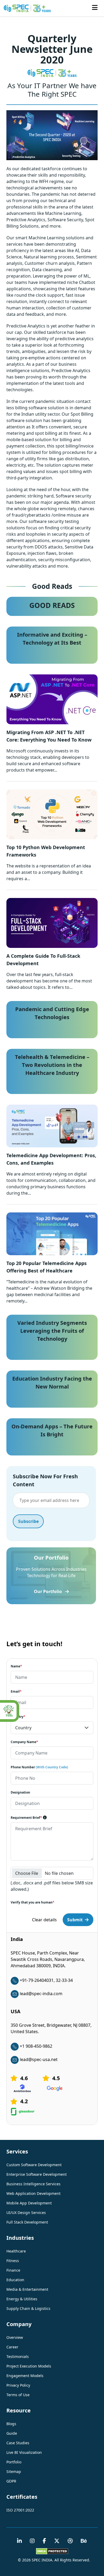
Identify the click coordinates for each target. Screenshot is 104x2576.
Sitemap (14, 2471)
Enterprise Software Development (37, 2174)
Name (16, 1666)
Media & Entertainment (27, 2289)
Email (16, 1691)
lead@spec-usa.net (39, 2059)
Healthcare (16, 2251)
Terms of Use (18, 2395)
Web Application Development (33, 2193)
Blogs (11, 2424)
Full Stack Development (27, 2222)
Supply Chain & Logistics (28, 2308)
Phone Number (39, 1767)
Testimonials (18, 2356)
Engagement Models (25, 2376)
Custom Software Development (34, 2165)
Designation (20, 1792)
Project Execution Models (29, 2366)
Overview (15, 2337)
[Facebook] (44, 2541)
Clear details (44, 1920)
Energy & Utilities (22, 2299)
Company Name (24, 1742)
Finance (13, 2270)
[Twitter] (57, 2541)
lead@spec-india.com (41, 1994)
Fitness (13, 2261)
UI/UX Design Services (26, 2213)
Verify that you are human (33, 1902)
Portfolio (14, 2462)
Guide (12, 2433)
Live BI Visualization (24, 2452)
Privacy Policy (18, 2385)
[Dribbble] (70, 2541)
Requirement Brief (26, 1818)
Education (15, 2280)
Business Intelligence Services (33, 2184)
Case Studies (18, 2443)
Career (12, 2347)
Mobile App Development (29, 2203)
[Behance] (84, 2541)
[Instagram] (32, 2541)
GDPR (11, 2481)
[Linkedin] (19, 2541)
